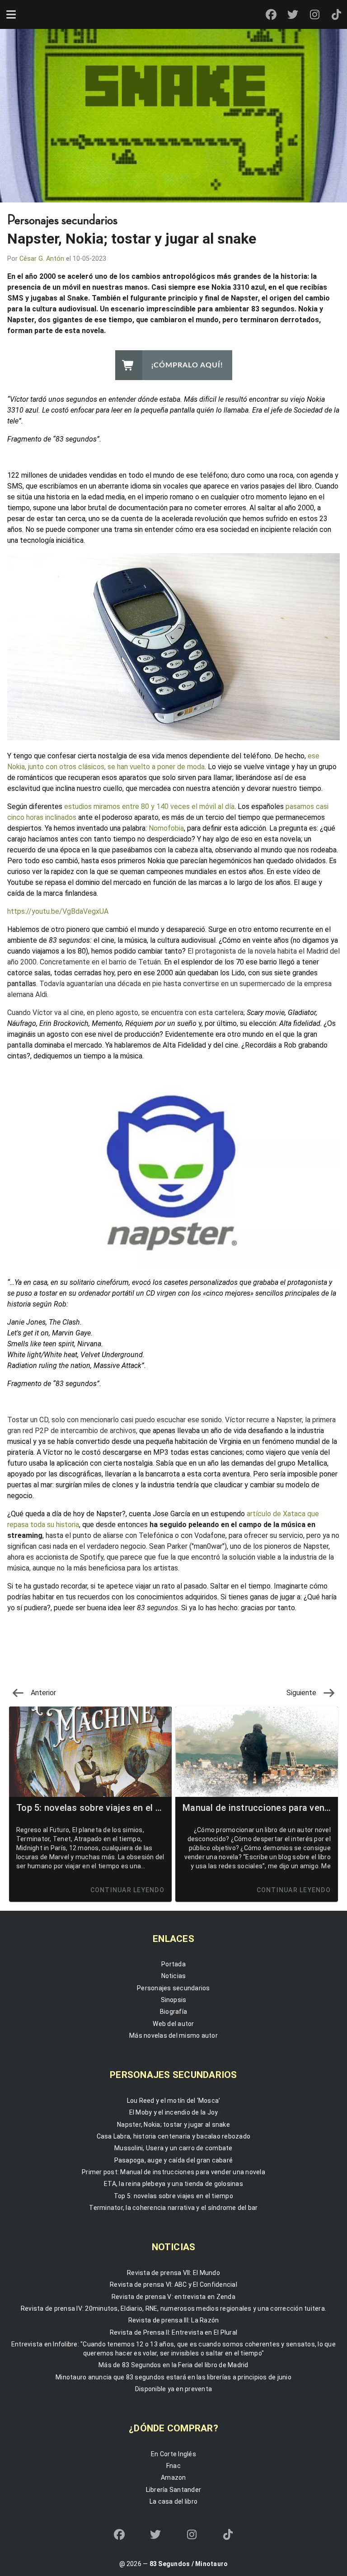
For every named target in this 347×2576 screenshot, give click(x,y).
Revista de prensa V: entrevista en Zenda (173, 2297)
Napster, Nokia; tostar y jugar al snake (173, 2125)
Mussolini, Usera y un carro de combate (173, 2148)
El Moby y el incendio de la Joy (174, 2112)
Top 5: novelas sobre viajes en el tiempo (173, 2196)
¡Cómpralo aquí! (187, 365)
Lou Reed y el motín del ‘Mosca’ (174, 2101)
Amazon (173, 2477)
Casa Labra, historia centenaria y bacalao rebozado (174, 2136)
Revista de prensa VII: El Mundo (173, 2273)
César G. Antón (42, 259)
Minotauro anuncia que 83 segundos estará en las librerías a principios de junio (173, 2377)
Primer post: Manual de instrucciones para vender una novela (173, 2172)
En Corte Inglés (173, 2454)
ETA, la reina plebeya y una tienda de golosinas (173, 2184)
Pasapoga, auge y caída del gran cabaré (174, 2160)
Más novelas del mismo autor (173, 2035)
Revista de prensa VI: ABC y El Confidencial (173, 2285)
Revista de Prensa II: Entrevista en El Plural (173, 2332)
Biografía (173, 2012)
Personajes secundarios (173, 1988)
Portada (173, 1964)
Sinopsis (174, 2000)
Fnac (173, 2466)
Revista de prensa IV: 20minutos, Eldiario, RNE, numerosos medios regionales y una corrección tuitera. (173, 2308)
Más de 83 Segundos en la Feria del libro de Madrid (173, 2365)
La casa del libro (173, 2501)
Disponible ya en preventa (173, 2389)
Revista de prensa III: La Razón (174, 2320)
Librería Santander (174, 2490)
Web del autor (173, 2024)
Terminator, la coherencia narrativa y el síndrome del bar (173, 2208)
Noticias (174, 1976)
